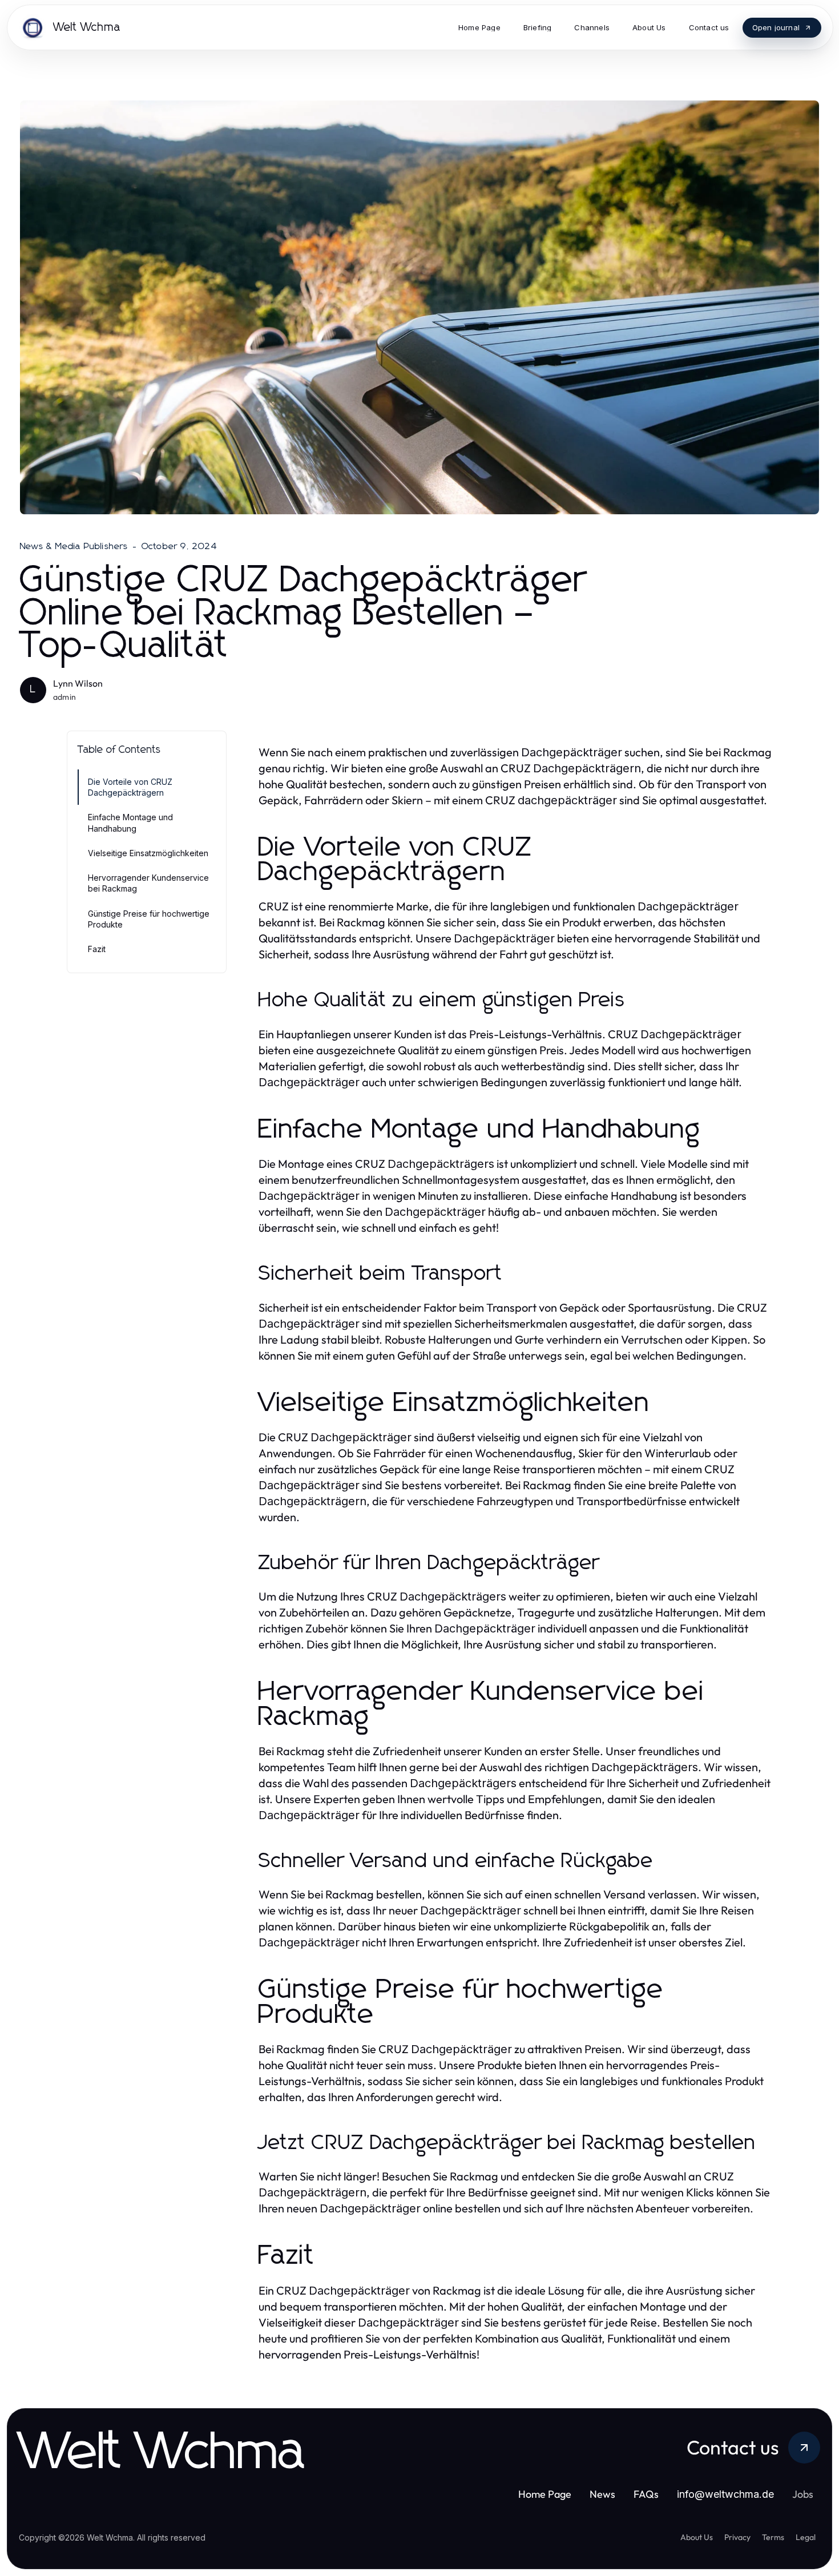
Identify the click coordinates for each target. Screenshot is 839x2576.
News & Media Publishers (74, 546)
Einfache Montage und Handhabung (130, 823)
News (602, 2494)
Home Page (545, 2494)
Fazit (97, 949)
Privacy (737, 2537)
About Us (697, 2537)
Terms (773, 2537)
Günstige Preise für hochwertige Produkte (149, 919)
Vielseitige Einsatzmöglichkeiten (148, 853)
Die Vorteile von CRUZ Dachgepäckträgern (130, 787)
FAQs (646, 2494)
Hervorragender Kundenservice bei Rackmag (148, 883)
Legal (806, 2537)
